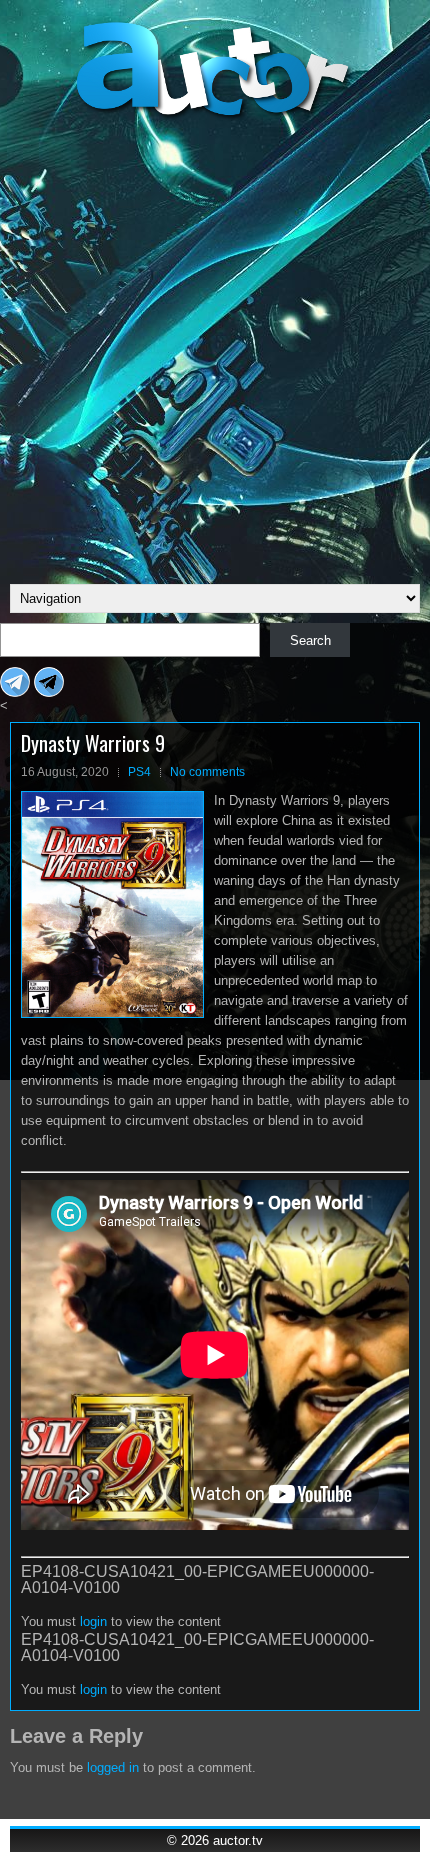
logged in (113, 1767)
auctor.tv (238, 1840)
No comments (207, 772)
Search (310, 640)
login (93, 1621)
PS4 (139, 772)
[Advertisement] (215, 349)
